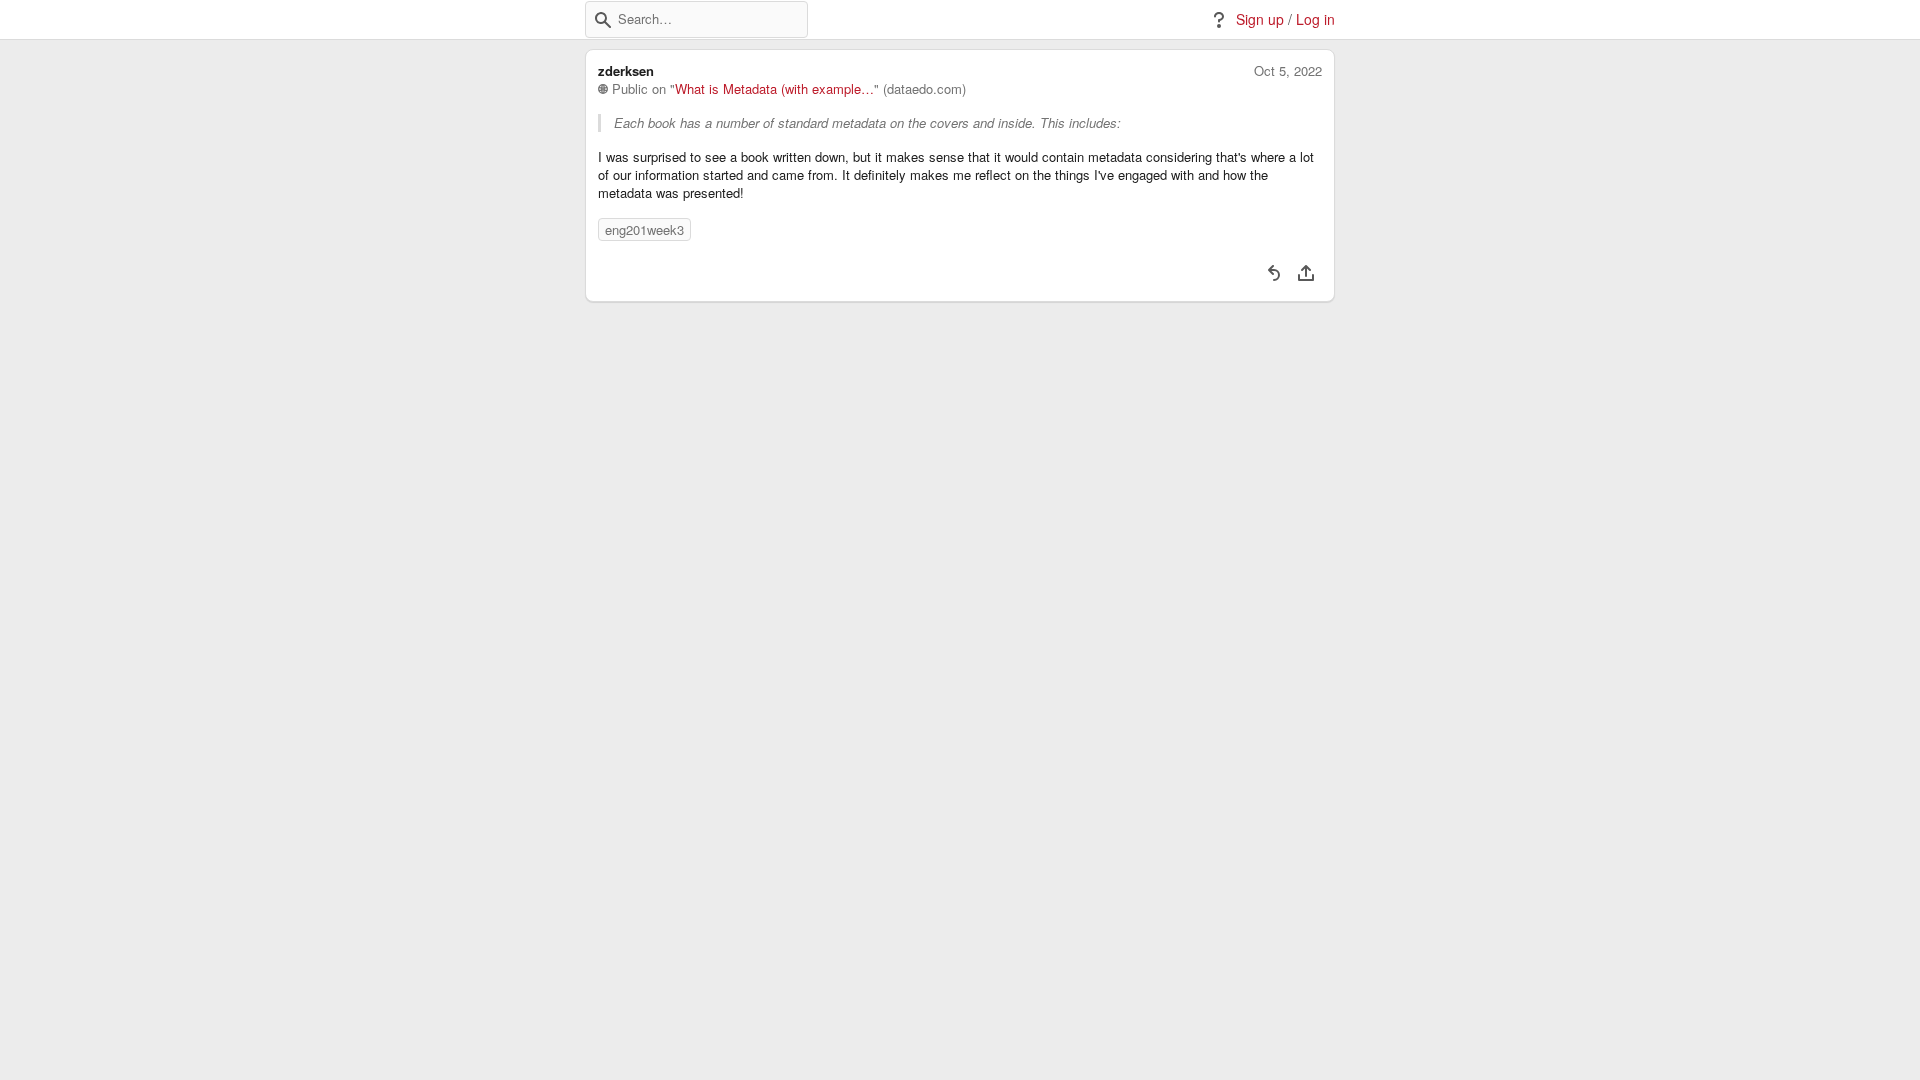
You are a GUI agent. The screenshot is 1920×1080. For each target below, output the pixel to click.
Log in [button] (1315, 19)
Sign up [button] (1260, 19)
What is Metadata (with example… (774, 89)
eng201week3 (644, 229)
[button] (603, 20)
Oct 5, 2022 (1288, 71)
